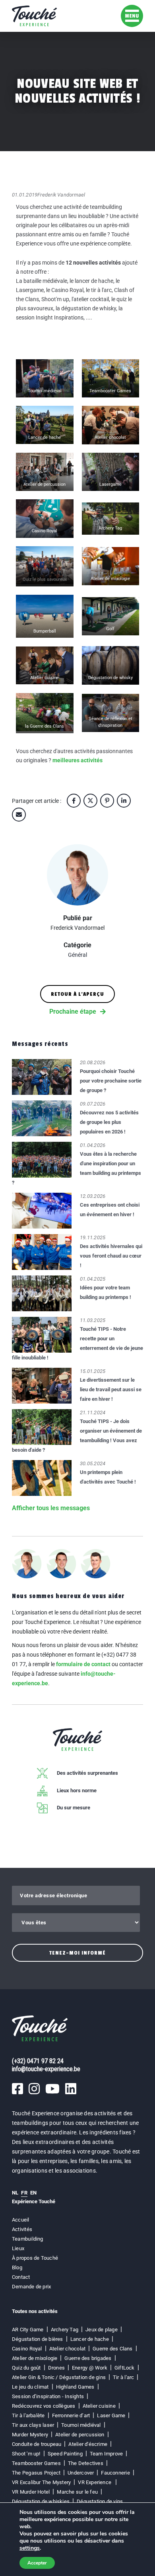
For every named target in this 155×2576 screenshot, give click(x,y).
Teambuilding (28, 2239)
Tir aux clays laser (33, 2425)
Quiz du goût (26, 2368)
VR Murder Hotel (31, 2492)
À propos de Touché (35, 2258)
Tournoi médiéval (81, 2425)
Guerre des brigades (88, 2358)
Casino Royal (27, 2349)
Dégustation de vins (100, 2501)
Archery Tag (65, 2330)
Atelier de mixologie (35, 2358)
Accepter (37, 2563)
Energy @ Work (90, 2368)
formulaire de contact (83, 1664)
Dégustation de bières (38, 2339)
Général (77, 955)
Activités (22, 2229)
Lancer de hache (90, 2339)
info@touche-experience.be (46, 2069)
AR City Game (28, 2330)
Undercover (81, 2473)
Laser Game (111, 2415)
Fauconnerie (115, 2473)
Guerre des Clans (113, 2349)
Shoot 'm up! (26, 2454)
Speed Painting (65, 2454)
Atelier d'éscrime (88, 2444)
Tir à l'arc (123, 2377)
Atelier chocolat (68, 2349)
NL (15, 2193)
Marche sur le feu (77, 2492)
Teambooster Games (36, 2463)
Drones (56, 2368)
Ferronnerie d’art (71, 2415)
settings (30, 2548)
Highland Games (75, 2387)
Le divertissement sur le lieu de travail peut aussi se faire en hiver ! (111, 1389)
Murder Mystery (30, 2435)
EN (33, 2193)
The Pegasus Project (36, 2473)
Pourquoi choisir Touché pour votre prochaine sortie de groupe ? (111, 1081)
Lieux (18, 2248)
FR (24, 2193)
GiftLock (125, 2368)
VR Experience (95, 2482)
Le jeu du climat (30, 2387)
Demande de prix (31, 2287)
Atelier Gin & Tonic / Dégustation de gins (59, 2377)
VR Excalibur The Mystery (41, 2482)
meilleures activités (77, 760)
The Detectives (86, 2463)
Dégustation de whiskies (41, 2501)
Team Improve (107, 2454)
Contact (21, 2277)
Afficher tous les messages (51, 1508)
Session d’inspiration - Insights (48, 2396)
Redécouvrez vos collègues (44, 2406)
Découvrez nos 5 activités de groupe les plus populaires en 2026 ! (109, 1122)
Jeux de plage (102, 2330)
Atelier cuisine (99, 2406)
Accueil (21, 2220)
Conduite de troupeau (37, 2444)
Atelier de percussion (80, 2435)
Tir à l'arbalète (28, 2415)
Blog (17, 2267)
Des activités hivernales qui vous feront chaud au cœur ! (111, 1256)
